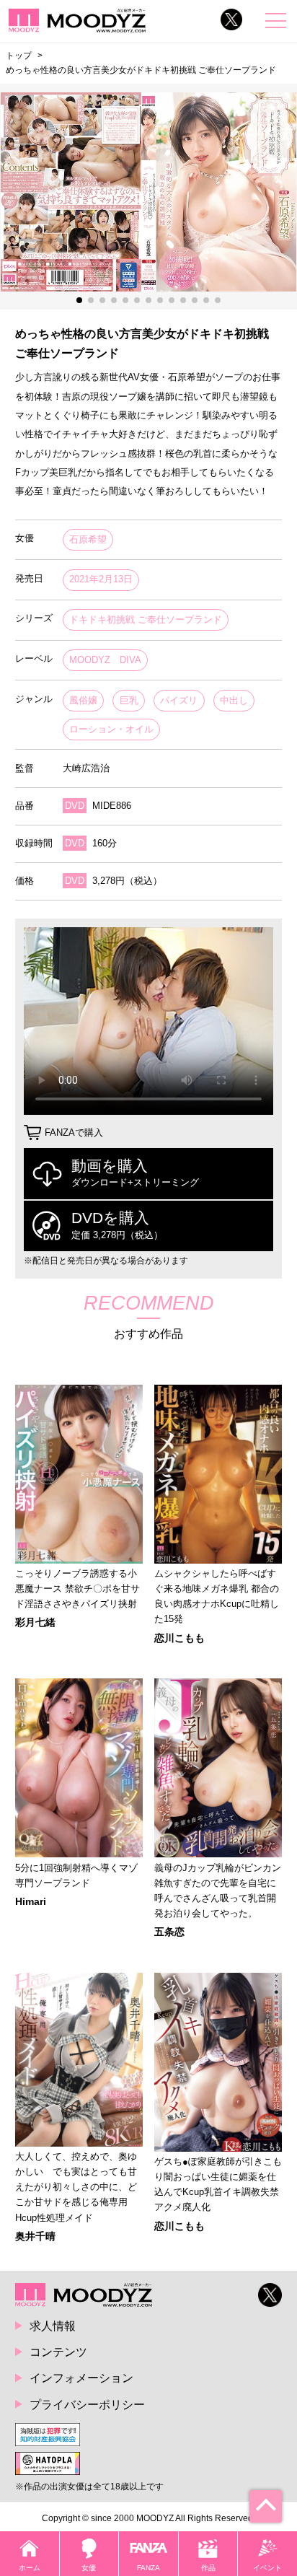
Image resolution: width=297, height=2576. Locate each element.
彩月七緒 (35, 1622)
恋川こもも (179, 1638)
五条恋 (169, 1932)
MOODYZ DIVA (105, 660)
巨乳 (129, 700)
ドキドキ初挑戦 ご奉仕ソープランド (146, 619)
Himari (31, 1901)
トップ (19, 56)
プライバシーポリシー (87, 2404)
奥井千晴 (35, 2236)
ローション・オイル (111, 729)
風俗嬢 (83, 700)
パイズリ (179, 700)
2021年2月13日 (101, 579)
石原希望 (88, 539)
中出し (234, 700)
